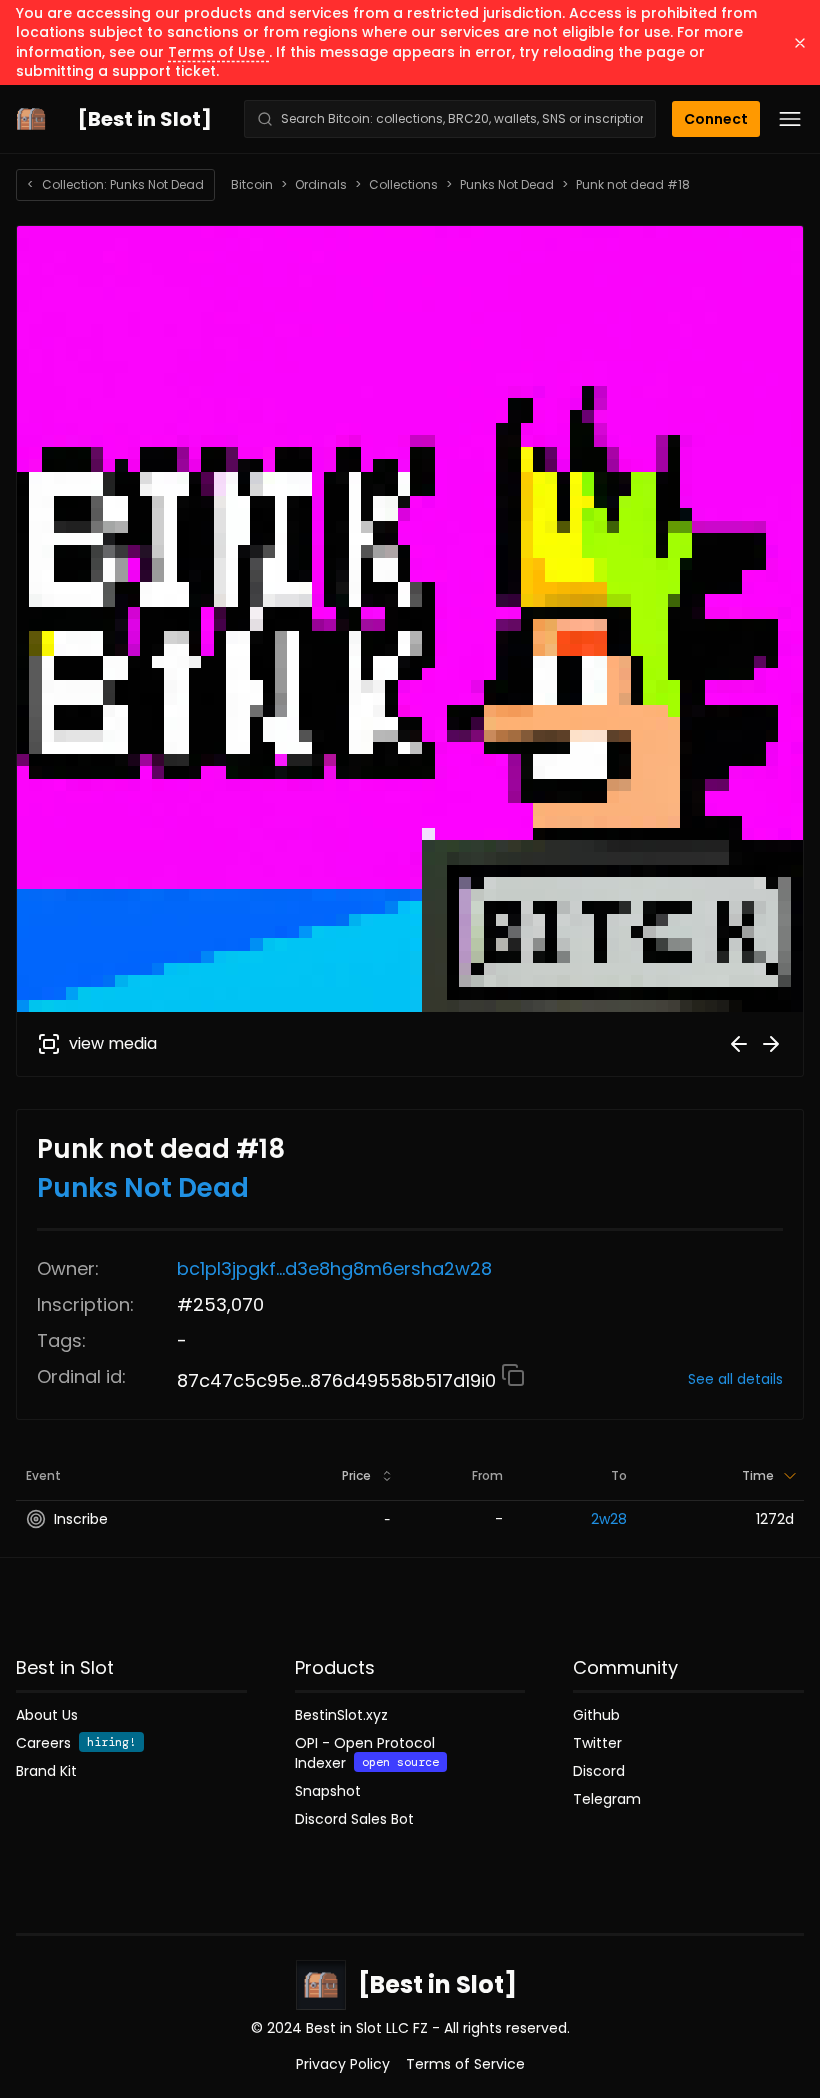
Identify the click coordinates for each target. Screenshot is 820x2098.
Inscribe (81, 1519)
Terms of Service (465, 2064)
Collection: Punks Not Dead (115, 184)
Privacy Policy (343, 2064)
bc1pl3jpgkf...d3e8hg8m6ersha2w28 (334, 1268)
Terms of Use (218, 52)
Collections (403, 185)
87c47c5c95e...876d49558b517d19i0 (339, 1380)
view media (113, 1043)
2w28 (609, 1519)
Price (356, 1475)
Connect (716, 119)
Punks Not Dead (507, 185)
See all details (735, 1379)
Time (758, 1475)
